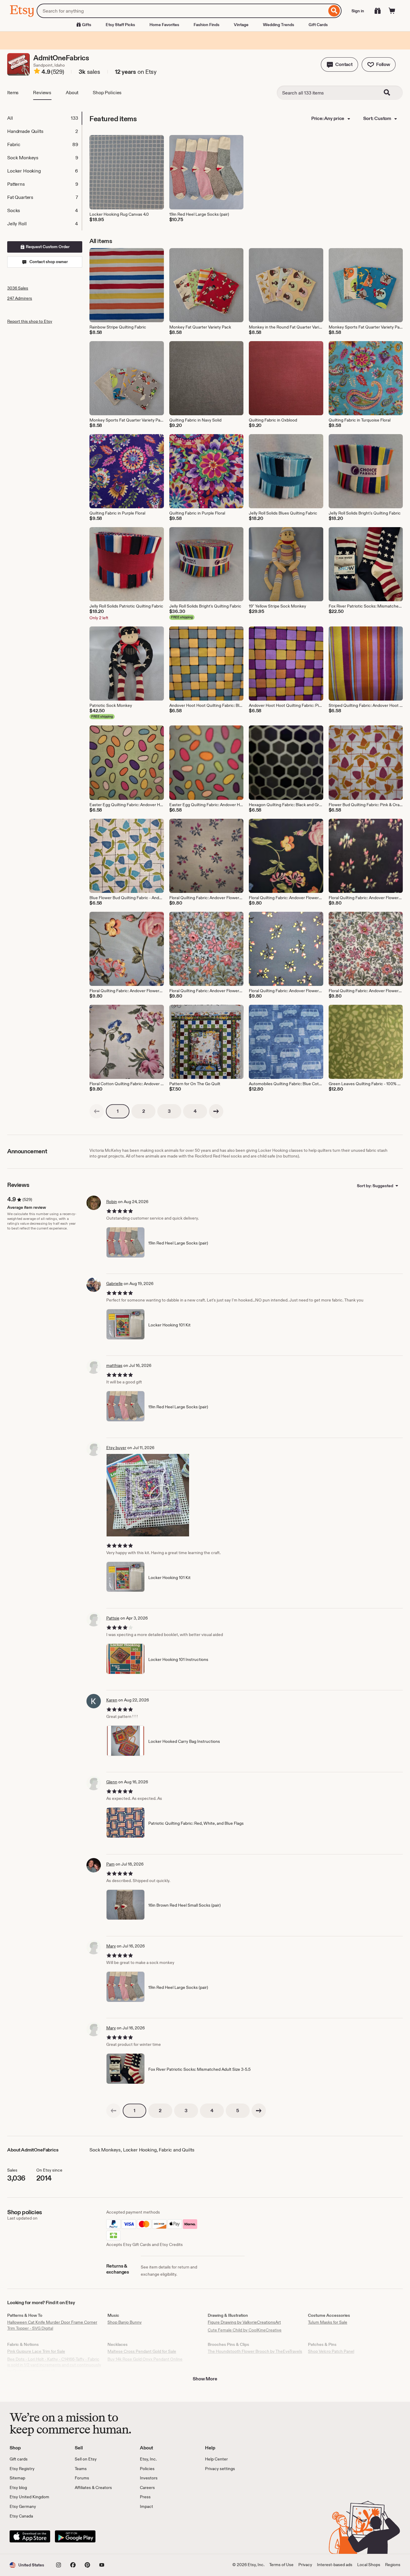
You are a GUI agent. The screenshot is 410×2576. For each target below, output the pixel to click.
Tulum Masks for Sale (328, 2322)
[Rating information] (37, 72)
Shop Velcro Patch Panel (331, 2351)
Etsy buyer (116, 1448)
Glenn (112, 1782)
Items (13, 93)
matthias (114, 1365)
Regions (393, 2565)
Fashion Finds (207, 25)
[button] (339, 65)
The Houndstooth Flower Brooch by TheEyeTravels (255, 2351)
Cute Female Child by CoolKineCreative (245, 2330)
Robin (112, 1202)
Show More (205, 2379)
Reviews (42, 93)
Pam (110, 1864)
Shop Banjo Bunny (125, 2322)
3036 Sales (18, 288)
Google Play (75, 2536)
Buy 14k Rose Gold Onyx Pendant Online (145, 2359)
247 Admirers (20, 298)
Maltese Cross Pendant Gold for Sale (142, 2351)
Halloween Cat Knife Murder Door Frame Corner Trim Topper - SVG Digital (52, 2325)
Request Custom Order (47, 247)
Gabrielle (115, 1283)
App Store (30, 2536)
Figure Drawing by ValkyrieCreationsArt (244, 2322)
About (72, 93)
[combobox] (182, 11)
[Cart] (392, 11)
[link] (97, 1111)
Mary (111, 1946)
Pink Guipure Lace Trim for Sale (36, 2351)
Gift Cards (318, 25)
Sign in (358, 11)
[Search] (334, 11)
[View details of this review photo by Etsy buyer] (148, 1495)
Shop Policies (107, 93)
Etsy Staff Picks (120, 25)
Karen (112, 1700)
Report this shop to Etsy (30, 321)
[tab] (44, 118)
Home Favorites (164, 25)
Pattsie (113, 1618)
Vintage (241, 25)
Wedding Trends (279, 25)
